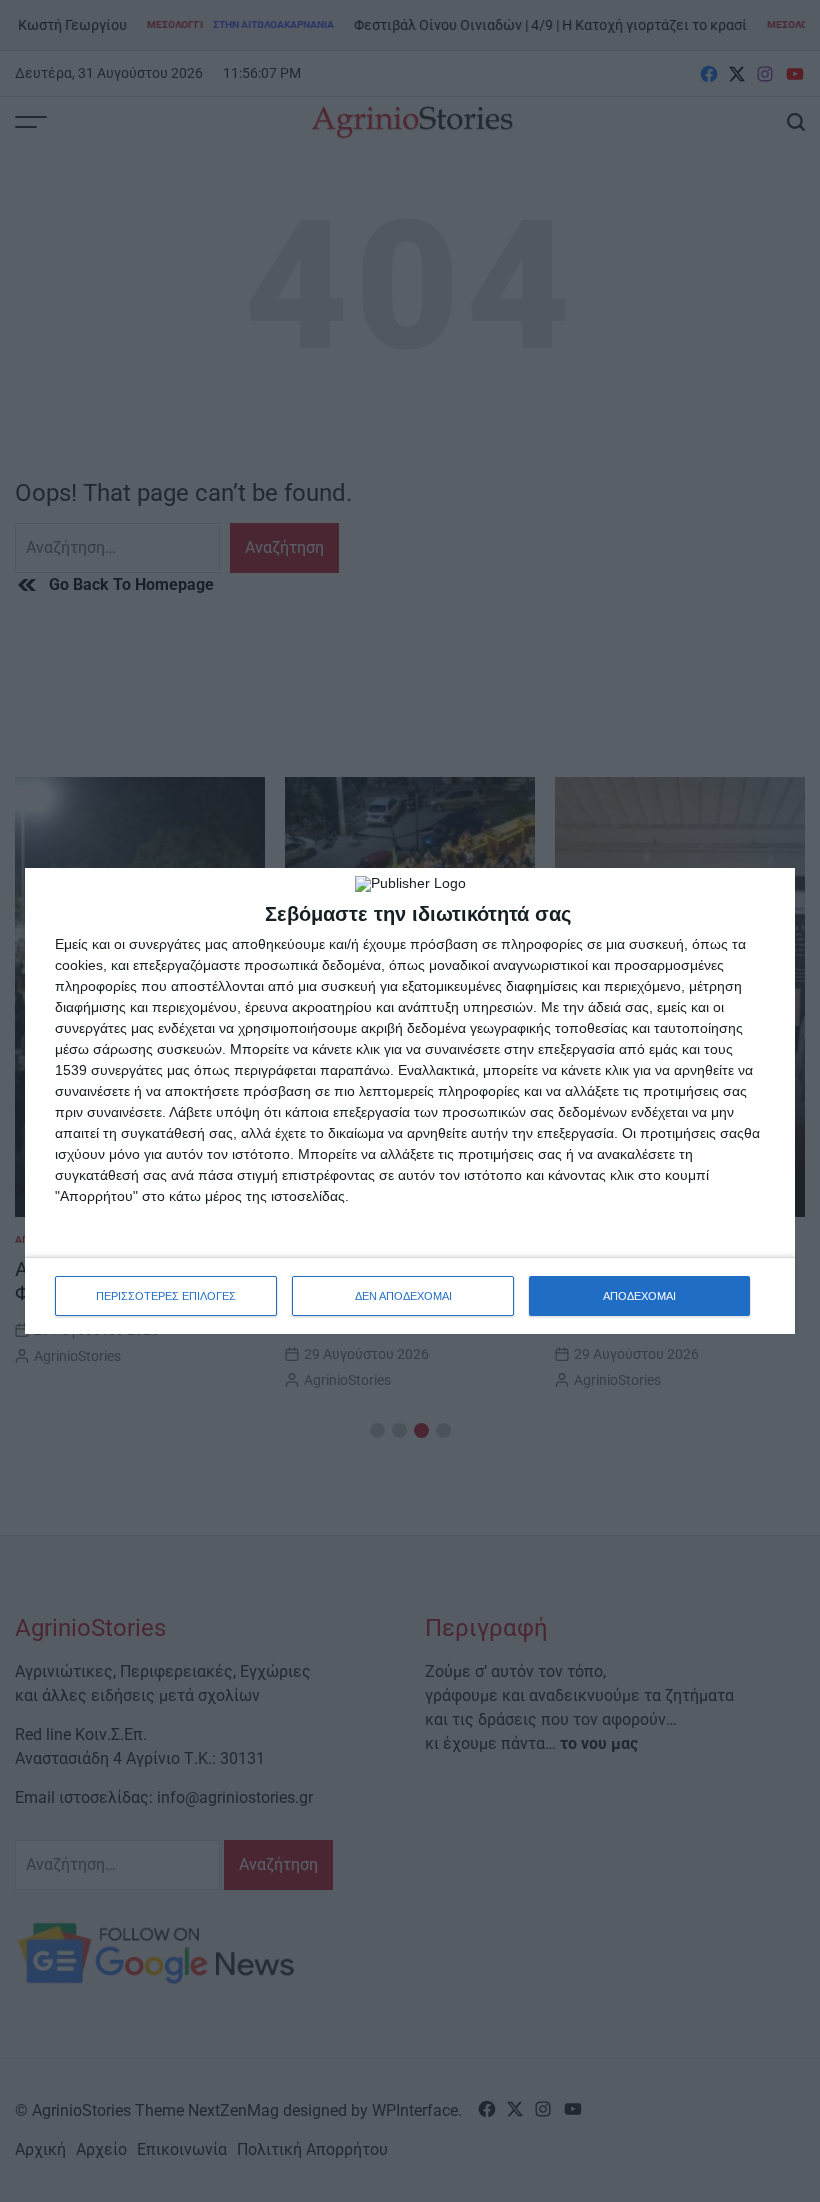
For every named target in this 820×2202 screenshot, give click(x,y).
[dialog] (410, 1101)
